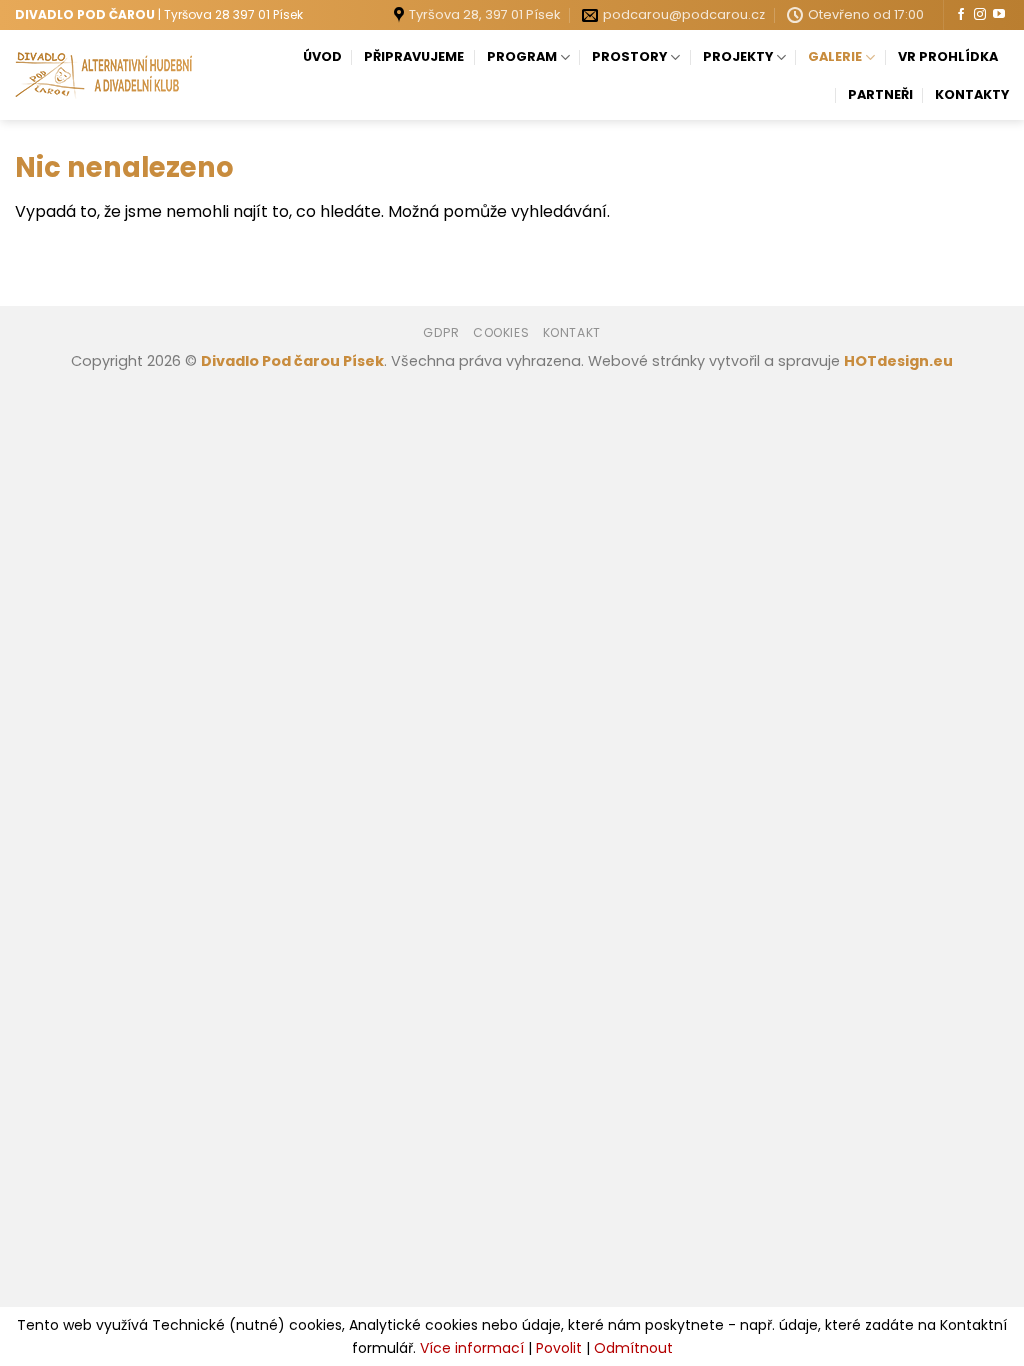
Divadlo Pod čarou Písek (292, 361)
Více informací (472, 1348)
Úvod (322, 56)
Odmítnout (633, 1348)
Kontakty (972, 94)
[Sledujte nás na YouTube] (999, 15)
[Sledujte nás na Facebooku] (961, 15)
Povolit (559, 1348)
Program (522, 56)
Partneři (880, 94)
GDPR (441, 332)
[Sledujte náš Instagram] (980, 15)
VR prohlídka (948, 56)
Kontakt (572, 332)
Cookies (501, 332)
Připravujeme (414, 56)
